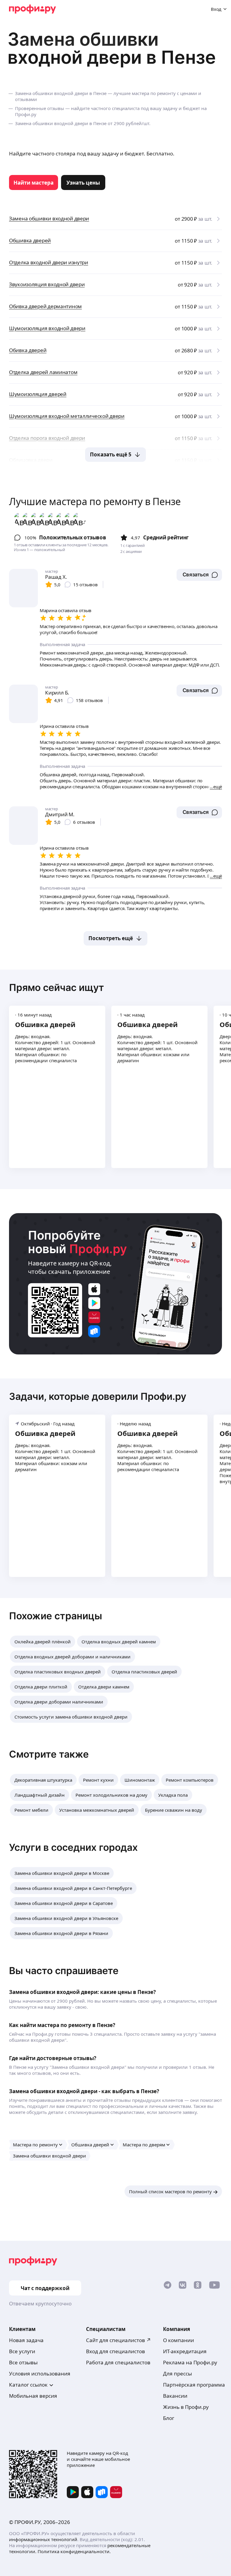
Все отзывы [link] (23, 2362)
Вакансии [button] (175, 2396)
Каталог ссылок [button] (28, 2385)
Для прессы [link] (177, 2374)
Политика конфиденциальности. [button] (74, 2551)
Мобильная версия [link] (33, 2396)
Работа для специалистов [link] (118, 2362)
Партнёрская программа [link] (194, 2385)
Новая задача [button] (26, 2340)
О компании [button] (179, 2340)
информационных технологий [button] (43, 2539)
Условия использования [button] (40, 2374)
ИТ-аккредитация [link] (185, 2351)
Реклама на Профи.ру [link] (190, 2362)
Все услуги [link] (22, 2351)
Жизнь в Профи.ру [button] (186, 2407)
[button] (199, 575)
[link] (34, 182)
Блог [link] (169, 2418)
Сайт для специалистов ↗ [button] (119, 2340)
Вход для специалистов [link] (115, 2351)
